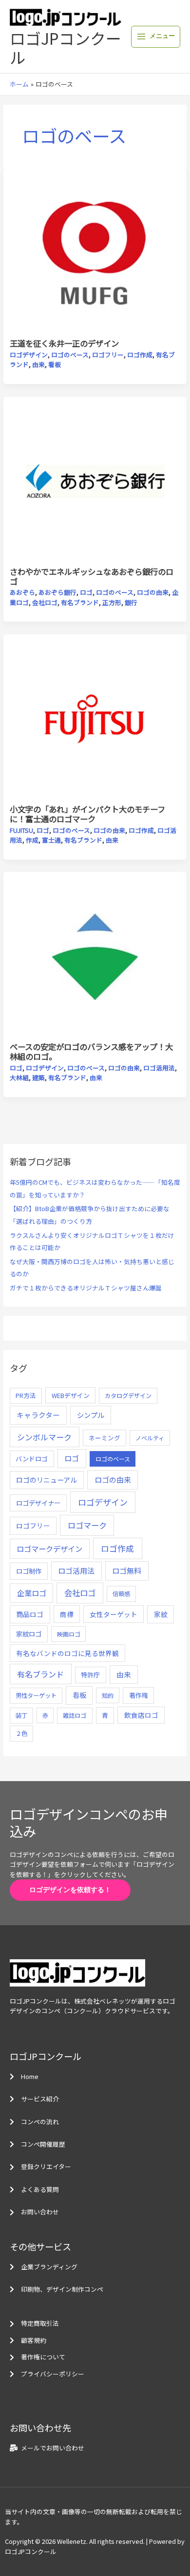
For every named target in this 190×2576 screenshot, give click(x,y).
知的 (108, 1695)
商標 (67, 1614)
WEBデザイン (71, 1395)
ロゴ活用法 (159, 1068)
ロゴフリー (108, 355)
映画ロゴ (69, 1634)
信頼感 (121, 1594)
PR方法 (26, 1395)
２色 (21, 1733)
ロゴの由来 (153, 592)
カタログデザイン (128, 1396)
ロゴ (86, 592)
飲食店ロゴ (141, 1715)
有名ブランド (80, 602)
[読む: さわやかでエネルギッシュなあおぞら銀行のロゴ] (95, 481)
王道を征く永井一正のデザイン (64, 343)
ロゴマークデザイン (49, 1548)
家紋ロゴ (29, 1634)
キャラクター (38, 1415)
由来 (38, 364)
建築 (38, 1077)
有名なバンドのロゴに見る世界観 (67, 1653)
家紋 (161, 1614)
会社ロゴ (45, 602)
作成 (32, 840)
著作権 (139, 1695)
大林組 (19, 1077)
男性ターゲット (36, 1695)
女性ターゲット (114, 1614)
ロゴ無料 (127, 1570)
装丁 (21, 1715)
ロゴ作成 (140, 355)
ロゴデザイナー (38, 1503)
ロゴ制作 (29, 1571)
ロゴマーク (87, 1525)
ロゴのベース (70, 355)
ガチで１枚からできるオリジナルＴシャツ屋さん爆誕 (86, 1288)
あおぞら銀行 (57, 592)
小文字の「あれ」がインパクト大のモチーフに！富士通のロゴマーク (87, 814)
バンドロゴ (32, 1459)
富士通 (51, 840)
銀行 (131, 602)
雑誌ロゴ (75, 1715)
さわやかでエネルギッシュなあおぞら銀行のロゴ (92, 576)
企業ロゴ (32, 1593)
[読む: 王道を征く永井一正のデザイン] (95, 252)
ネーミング (104, 1438)
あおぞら (22, 592)
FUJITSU (21, 830)
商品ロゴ (30, 1614)
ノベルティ (150, 1438)
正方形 (112, 602)
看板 (55, 364)
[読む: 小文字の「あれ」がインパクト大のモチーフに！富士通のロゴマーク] (95, 718)
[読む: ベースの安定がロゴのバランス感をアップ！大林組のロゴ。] (95, 956)
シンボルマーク (44, 1437)
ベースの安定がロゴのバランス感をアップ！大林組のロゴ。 (91, 1051)
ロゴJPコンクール (66, 47)
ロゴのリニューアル (47, 1480)
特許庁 (90, 1675)
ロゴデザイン (29, 355)
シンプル (91, 1415)
